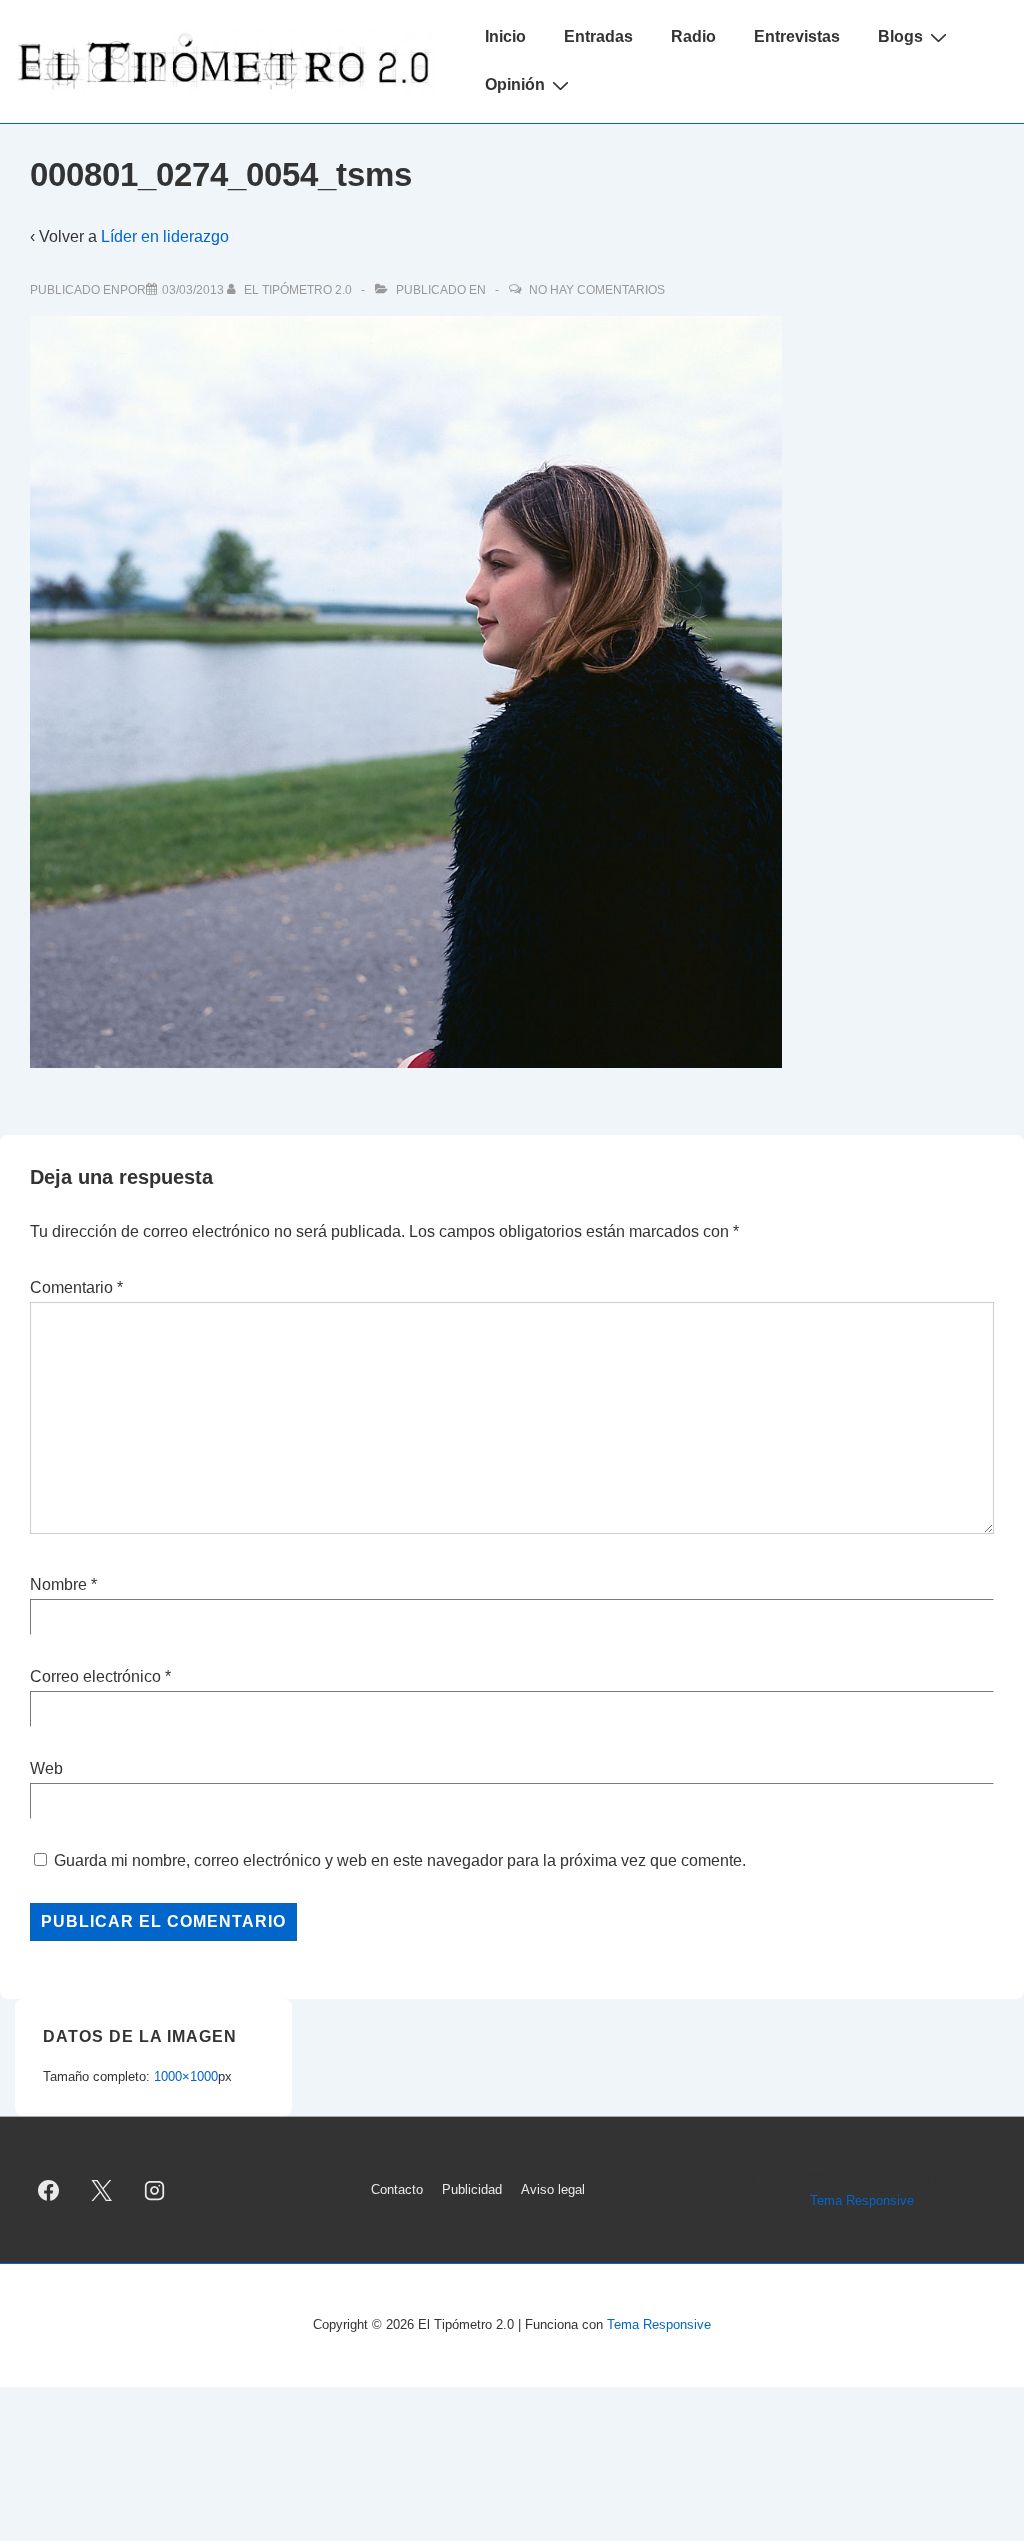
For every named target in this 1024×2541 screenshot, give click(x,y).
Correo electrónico (95, 1676)
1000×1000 (186, 2076)
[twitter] (102, 2190)
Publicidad (472, 2189)
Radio (693, 36)
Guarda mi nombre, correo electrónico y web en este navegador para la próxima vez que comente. (400, 1860)
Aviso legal (553, 2189)
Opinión (515, 84)
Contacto (397, 2189)
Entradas (598, 36)
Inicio (505, 36)
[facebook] (49, 2190)
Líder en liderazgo (165, 236)
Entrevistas (797, 36)
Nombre (58, 1584)
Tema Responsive (862, 2200)
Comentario (76, 1287)
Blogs (900, 36)
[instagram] (155, 2190)
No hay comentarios (597, 290)
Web (46, 1768)
